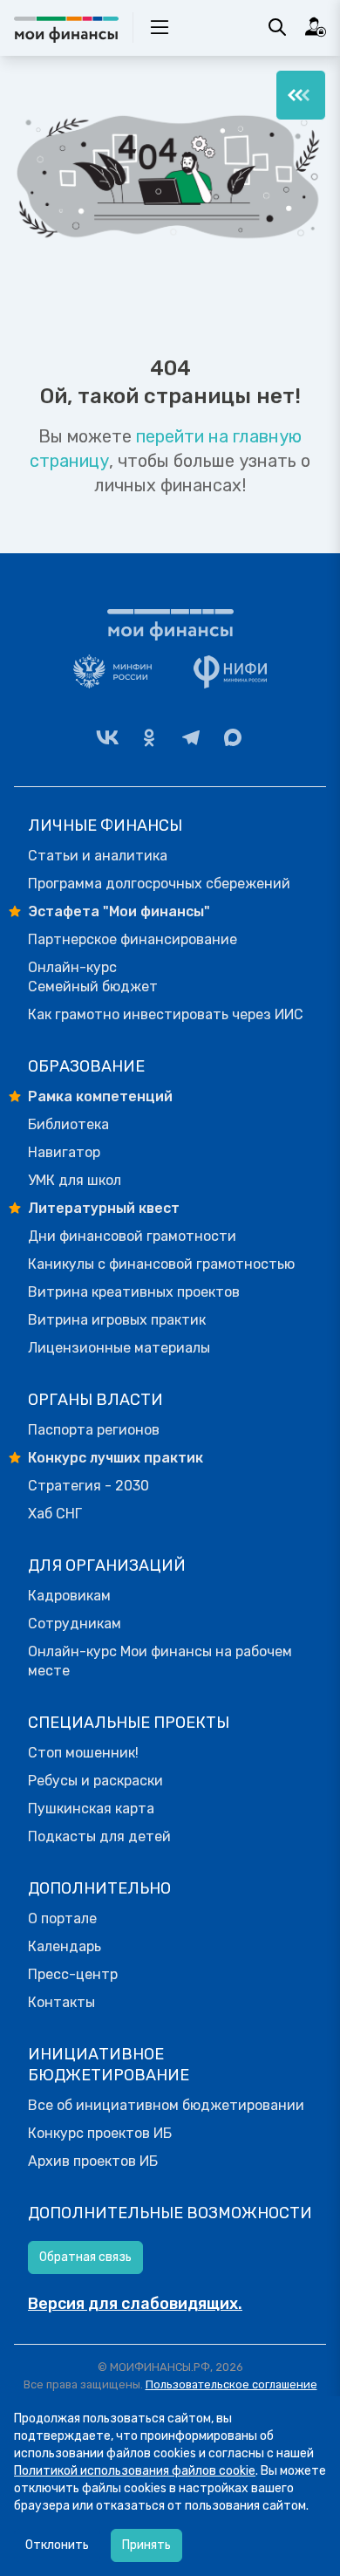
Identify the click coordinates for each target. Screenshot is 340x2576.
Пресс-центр (73, 1974)
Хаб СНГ (55, 1514)
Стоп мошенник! (83, 1753)
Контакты (61, 2002)
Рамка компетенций (100, 1096)
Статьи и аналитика (98, 856)
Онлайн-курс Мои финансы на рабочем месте (160, 1661)
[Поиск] (277, 27)
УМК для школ (75, 1180)
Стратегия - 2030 (88, 1486)
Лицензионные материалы (119, 1348)
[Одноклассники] (149, 737)
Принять (146, 2545)
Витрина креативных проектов (134, 1292)
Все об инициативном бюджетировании (166, 2105)
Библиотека (68, 1124)
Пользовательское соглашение (231, 2384)
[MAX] (233, 737)
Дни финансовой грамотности (132, 1236)
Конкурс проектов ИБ (100, 2133)
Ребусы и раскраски (95, 1781)
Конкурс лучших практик (116, 1458)
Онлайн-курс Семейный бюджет (93, 977)
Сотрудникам (75, 1624)
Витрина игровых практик (117, 1320)
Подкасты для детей (99, 1836)
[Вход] (316, 27)
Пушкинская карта (91, 1809)
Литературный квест (104, 1208)
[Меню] (301, 95)
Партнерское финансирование (133, 939)
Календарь (65, 1946)
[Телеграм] (191, 737)
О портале (62, 1918)
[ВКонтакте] (107, 737)
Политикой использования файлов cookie (135, 2471)
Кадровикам (69, 1596)
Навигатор (64, 1152)
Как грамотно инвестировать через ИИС (166, 1014)
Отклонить (57, 2545)
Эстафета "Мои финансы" (119, 911)
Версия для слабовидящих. (135, 2304)
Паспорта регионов (94, 1430)
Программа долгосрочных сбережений (159, 884)
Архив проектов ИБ (93, 2161)
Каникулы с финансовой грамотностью (161, 1264)
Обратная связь (85, 2257)
